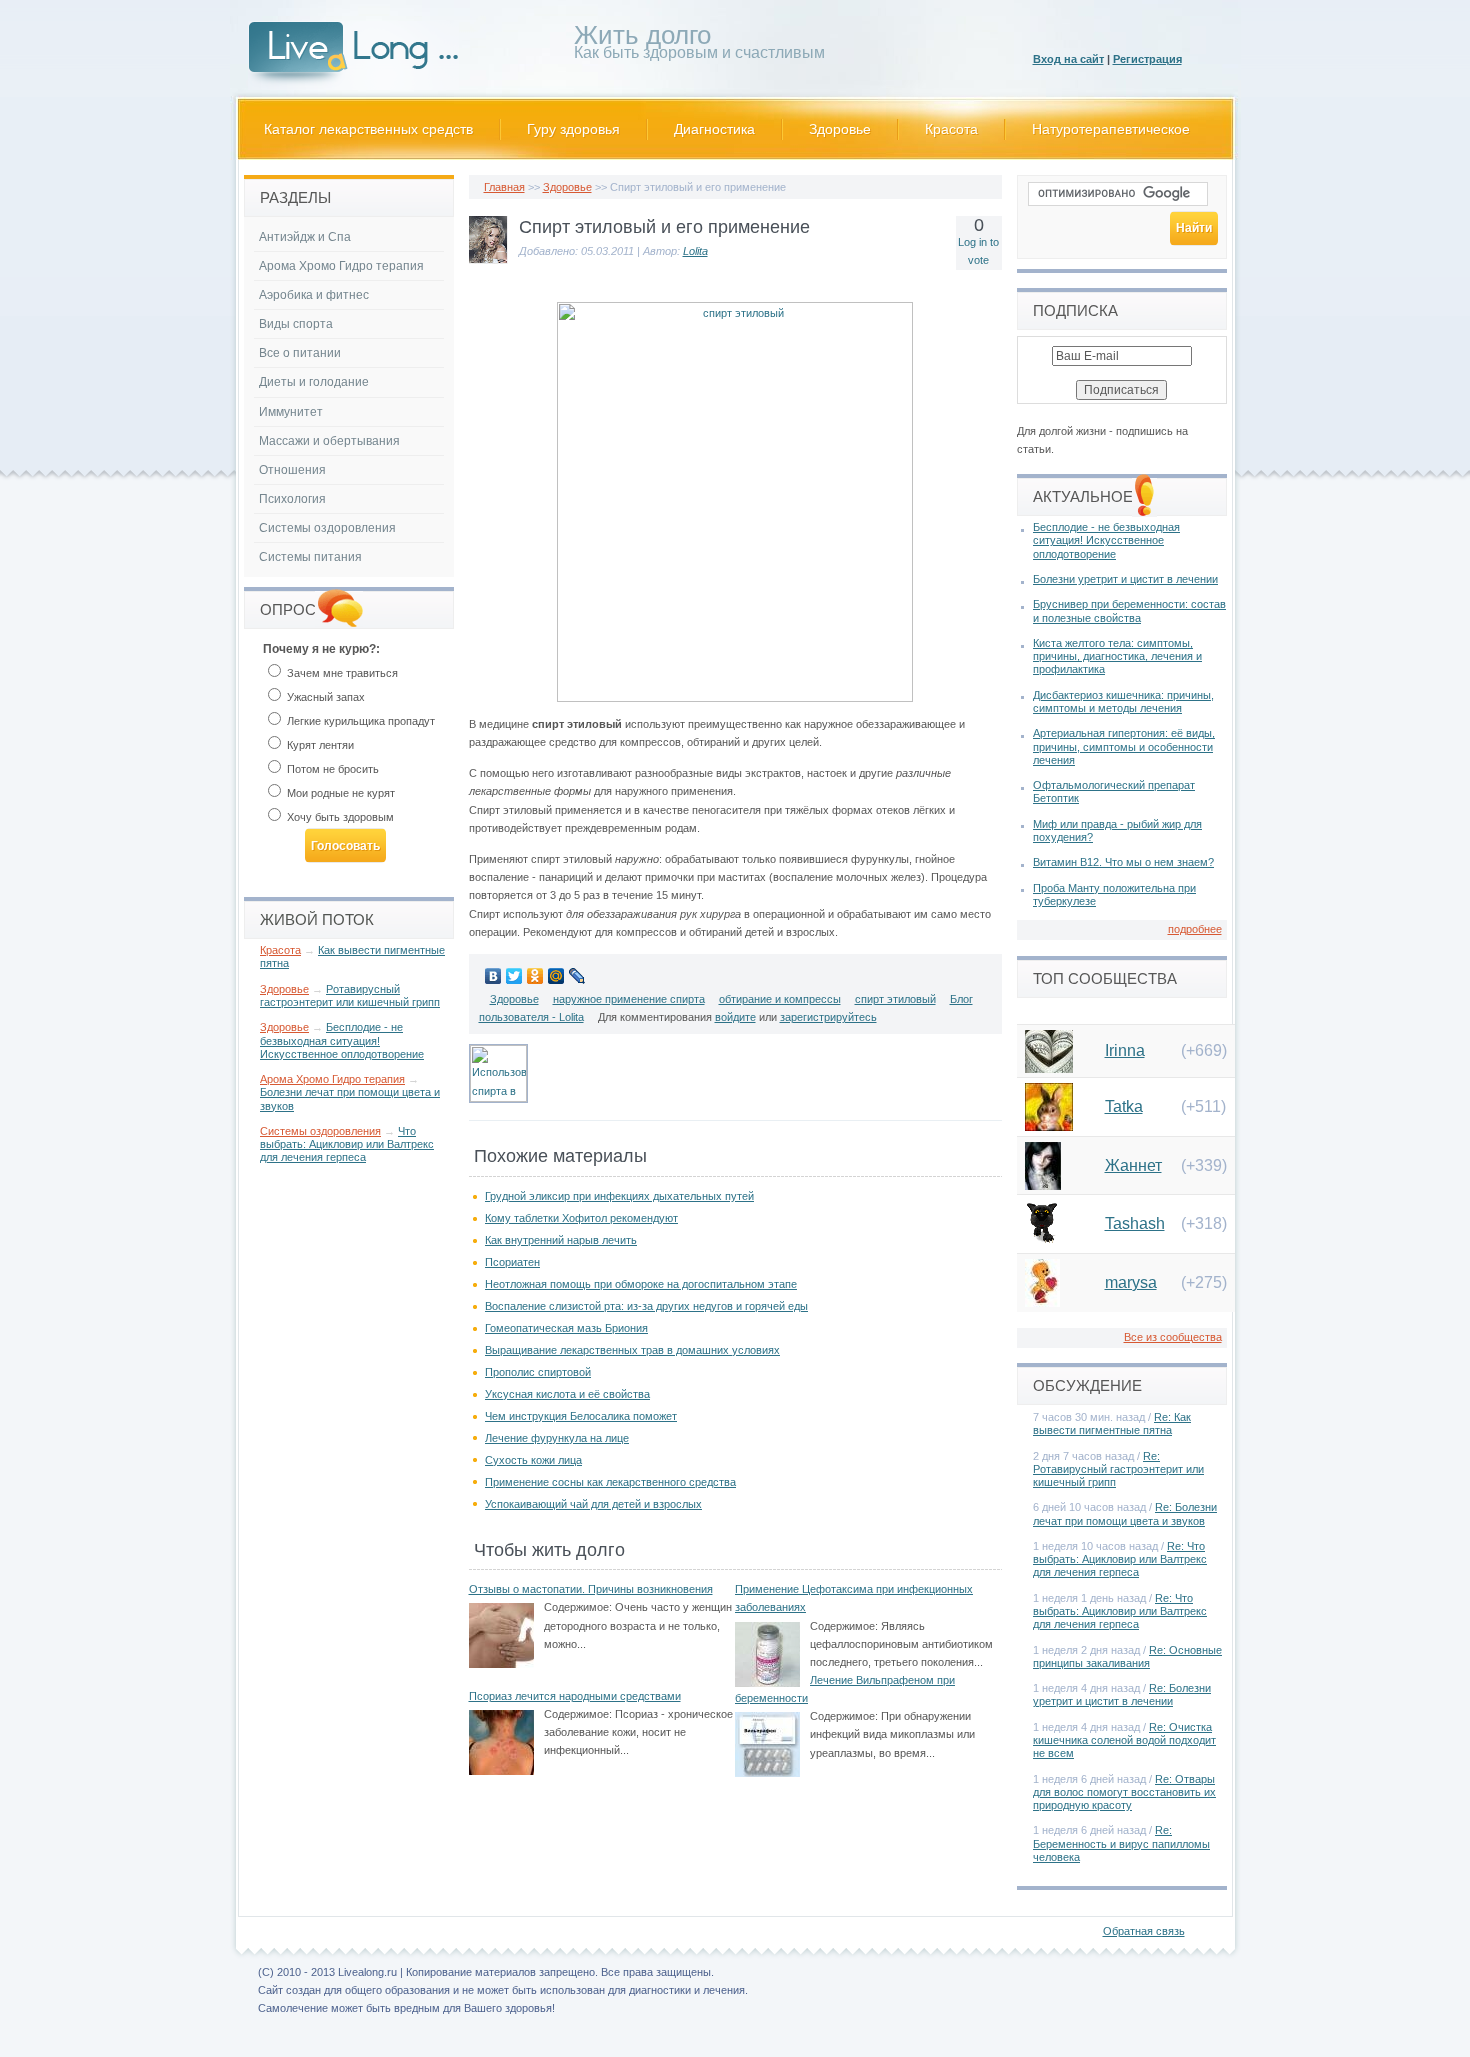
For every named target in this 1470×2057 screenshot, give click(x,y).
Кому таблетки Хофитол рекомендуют (581, 1218)
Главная (504, 187)
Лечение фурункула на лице (557, 1438)
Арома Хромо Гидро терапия (341, 266)
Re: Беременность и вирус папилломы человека (1121, 1843)
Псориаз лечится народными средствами (575, 1696)
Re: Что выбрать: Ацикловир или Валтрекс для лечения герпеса (1120, 1559)
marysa (1131, 1282)
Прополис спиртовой (538, 1372)
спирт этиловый (895, 999)
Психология (292, 499)
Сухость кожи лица (533, 1460)
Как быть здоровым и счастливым (699, 45)
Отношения (292, 470)
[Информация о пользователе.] (488, 260)
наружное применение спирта (629, 999)
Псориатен (512, 1262)
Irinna (1125, 1050)
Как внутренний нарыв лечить (561, 1240)
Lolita (695, 251)
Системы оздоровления (327, 528)
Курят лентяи (319, 745)
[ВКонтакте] (493, 976)
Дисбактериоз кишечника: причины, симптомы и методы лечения (1123, 701)
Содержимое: (578, 1607)
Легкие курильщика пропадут (359, 721)
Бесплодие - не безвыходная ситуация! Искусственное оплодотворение (342, 1040)
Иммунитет (291, 412)
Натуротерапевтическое (1111, 129)
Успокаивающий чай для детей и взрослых (593, 1504)
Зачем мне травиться (341, 673)
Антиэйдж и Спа (305, 237)
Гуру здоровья (573, 129)
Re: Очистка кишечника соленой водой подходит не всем (1124, 1740)
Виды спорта (296, 324)
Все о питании (300, 353)
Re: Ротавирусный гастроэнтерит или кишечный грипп (1118, 1469)
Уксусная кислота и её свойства (567, 1394)
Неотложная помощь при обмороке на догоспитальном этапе (641, 1284)
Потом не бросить (331, 769)
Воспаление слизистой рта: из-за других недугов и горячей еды (646, 1306)
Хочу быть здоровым (339, 817)
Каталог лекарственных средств (368, 129)
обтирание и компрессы (780, 999)
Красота (951, 129)
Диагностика (714, 129)
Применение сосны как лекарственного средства (610, 1482)
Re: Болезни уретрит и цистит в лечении (1122, 1694)
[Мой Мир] (556, 976)
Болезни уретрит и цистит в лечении (1125, 579)
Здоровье (840, 129)
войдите (735, 1017)
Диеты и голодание (314, 382)
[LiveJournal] (577, 976)
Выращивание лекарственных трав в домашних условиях (632, 1350)
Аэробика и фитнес (314, 295)
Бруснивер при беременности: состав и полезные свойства (1129, 610)
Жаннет (1133, 1165)
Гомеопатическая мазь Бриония (566, 1328)
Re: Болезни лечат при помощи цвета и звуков (1125, 1513)
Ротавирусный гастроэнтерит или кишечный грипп (350, 995)
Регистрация (1147, 59)
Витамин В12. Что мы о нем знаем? (1123, 862)
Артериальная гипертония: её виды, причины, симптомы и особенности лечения (1124, 746)
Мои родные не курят (339, 793)
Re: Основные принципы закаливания (1127, 1656)
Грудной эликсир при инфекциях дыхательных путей (619, 1196)
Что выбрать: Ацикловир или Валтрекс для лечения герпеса (347, 1144)
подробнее (1195, 929)
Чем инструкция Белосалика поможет (581, 1416)
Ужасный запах (324, 697)
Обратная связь (1144, 1931)
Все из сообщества (1173, 1337)
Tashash (1135, 1223)
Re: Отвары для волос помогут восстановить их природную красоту (1124, 1792)
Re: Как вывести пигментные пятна (1112, 1423)
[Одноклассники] (535, 976)
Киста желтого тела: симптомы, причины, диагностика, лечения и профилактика (1117, 656)
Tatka (1124, 1106)
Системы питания (310, 557)
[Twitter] (514, 976)
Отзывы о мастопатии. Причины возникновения (591, 1589)
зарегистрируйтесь (828, 1017)
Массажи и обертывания (329, 441)
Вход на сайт (1068, 59)
